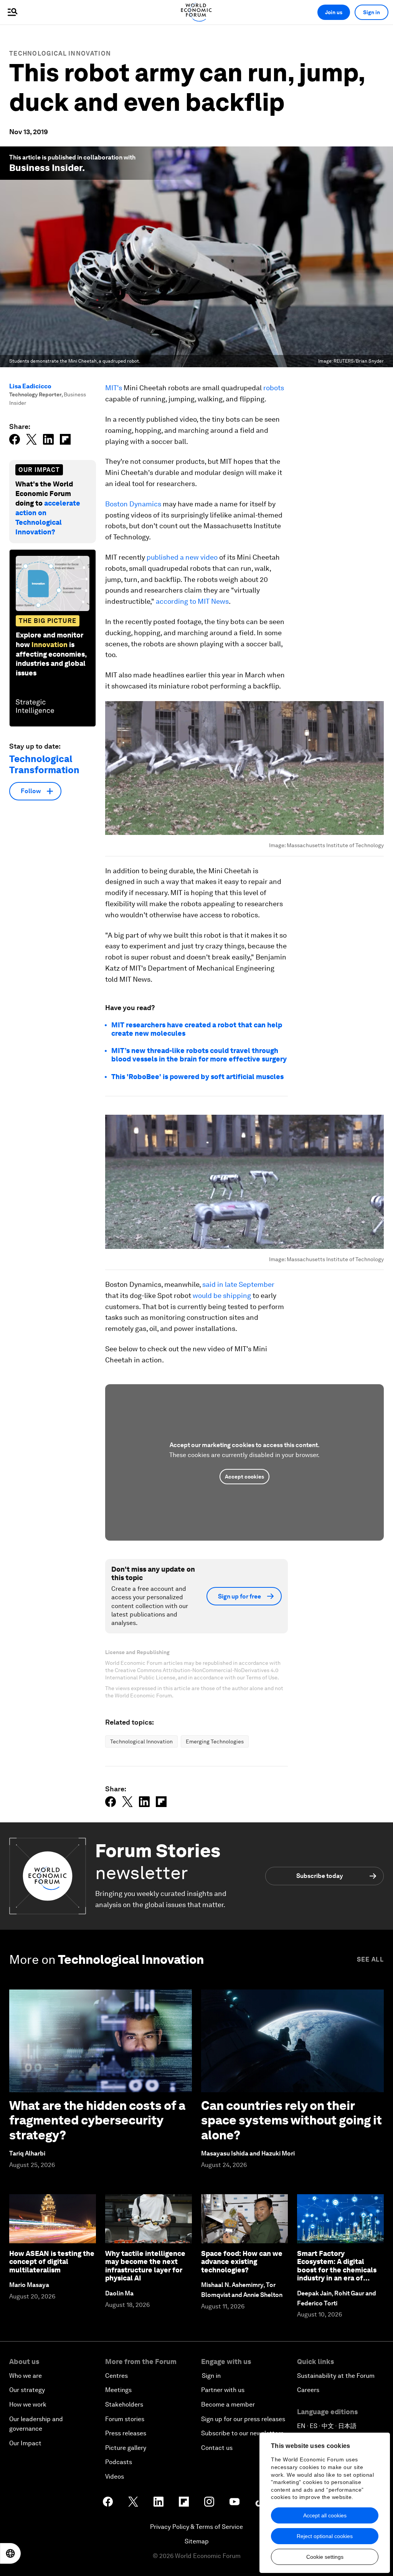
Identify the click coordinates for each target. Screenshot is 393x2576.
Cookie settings (325, 2557)
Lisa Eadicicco (30, 386)
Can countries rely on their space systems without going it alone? (291, 2120)
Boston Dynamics (133, 504)
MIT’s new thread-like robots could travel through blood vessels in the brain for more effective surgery (199, 1055)
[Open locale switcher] (10, 2553)
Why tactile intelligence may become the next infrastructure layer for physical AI (145, 2266)
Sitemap (197, 2541)
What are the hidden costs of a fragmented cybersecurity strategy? (97, 2120)
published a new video (182, 557)
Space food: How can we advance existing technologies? (242, 2262)
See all (370, 1959)
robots (274, 388)
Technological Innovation (60, 53)
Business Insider (46, 168)
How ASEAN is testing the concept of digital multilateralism (52, 2262)
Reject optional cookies (325, 2536)
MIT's (114, 388)
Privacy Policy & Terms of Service (196, 2527)
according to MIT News (192, 601)
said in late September (238, 1284)
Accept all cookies (325, 2515)
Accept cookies (244, 1477)
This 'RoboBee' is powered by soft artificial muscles (197, 1077)
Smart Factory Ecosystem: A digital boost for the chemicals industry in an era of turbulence (337, 2270)
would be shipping (222, 1295)
